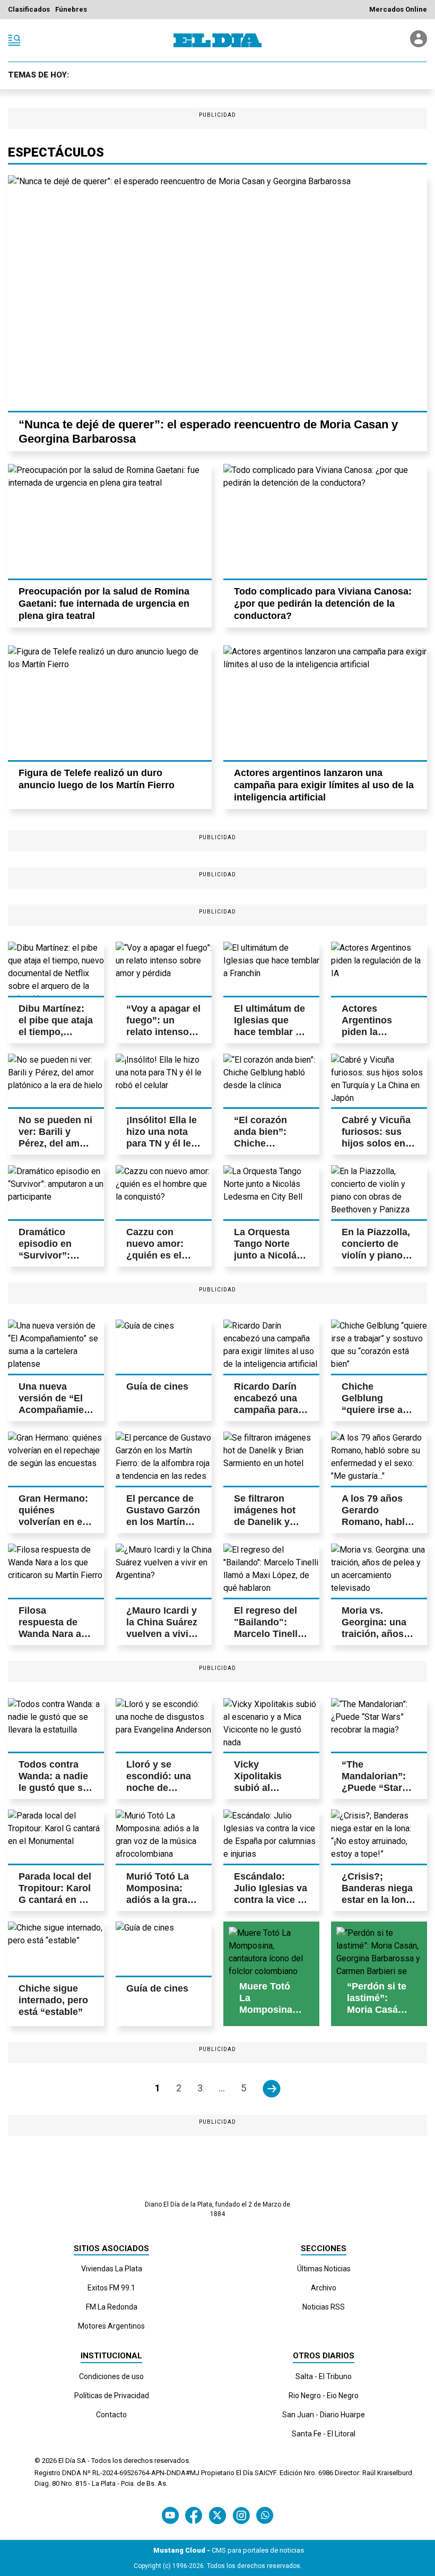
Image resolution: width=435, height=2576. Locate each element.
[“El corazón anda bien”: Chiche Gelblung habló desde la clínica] (271, 1081)
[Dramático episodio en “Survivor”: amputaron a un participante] (56, 1192)
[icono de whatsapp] (265, 2515)
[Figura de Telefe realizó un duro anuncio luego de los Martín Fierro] (110, 703)
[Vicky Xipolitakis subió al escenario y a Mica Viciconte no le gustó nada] (271, 1725)
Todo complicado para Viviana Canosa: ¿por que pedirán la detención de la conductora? (323, 604)
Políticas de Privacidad (112, 2396)
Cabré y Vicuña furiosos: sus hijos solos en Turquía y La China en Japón (377, 1143)
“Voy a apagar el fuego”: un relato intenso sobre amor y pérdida (163, 1032)
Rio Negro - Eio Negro (324, 2396)
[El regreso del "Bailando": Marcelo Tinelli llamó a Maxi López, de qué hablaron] (271, 1571)
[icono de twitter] (217, 2515)
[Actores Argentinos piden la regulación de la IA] (379, 969)
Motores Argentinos (111, 2326)
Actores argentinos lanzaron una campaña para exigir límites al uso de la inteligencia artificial (324, 785)
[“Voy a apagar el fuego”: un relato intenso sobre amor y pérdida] (164, 969)
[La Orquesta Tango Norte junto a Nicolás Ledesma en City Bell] (271, 1192)
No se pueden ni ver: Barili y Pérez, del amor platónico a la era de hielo (55, 1143)
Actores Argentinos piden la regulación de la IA (378, 1032)
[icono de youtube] (170, 2515)
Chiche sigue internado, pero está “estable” (53, 2000)
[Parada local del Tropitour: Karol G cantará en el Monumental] (56, 1837)
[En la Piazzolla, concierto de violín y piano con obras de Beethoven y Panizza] (379, 1192)
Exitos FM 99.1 (111, 2288)
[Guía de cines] (164, 1347)
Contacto (111, 2415)
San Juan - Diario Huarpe (324, 2415)
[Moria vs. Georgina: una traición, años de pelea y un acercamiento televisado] (379, 1571)
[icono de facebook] (194, 2515)
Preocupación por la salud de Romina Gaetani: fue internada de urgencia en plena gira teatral (104, 604)
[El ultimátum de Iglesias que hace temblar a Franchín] (271, 969)
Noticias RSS (324, 2307)
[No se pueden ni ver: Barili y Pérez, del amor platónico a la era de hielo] (56, 1081)
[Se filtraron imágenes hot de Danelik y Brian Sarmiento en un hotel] (271, 1459)
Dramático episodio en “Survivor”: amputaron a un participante (54, 1255)
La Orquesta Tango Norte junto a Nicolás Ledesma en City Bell (268, 1255)
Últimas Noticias (324, 2269)
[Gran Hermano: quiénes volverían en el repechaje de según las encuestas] (56, 1459)
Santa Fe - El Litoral (324, 2434)
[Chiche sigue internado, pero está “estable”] (56, 1949)
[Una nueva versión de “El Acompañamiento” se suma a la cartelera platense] (56, 1347)
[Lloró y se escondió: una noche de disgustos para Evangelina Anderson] (164, 1725)
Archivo (324, 2288)
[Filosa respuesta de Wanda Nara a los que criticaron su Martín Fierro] (56, 1571)
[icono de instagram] (241, 2515)
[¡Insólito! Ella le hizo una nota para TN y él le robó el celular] (164, 1081)
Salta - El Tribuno (324, 2376)
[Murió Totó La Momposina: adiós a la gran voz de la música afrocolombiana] (164, 1837)
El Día (67, 2461)
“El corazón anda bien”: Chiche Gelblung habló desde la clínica (269, 1143)
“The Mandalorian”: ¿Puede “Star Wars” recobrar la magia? (376, 1788)
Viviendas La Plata (112, 2269)
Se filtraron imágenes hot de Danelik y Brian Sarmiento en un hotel (271, 1522)
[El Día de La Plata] (217, 40)
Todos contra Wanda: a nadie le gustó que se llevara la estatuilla (53, 1788)
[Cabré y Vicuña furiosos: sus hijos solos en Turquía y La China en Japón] (379, 1081)
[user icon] (419, 44)
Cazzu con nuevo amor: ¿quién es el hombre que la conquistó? (159, 1255)
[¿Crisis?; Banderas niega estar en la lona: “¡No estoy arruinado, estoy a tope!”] (379, 1837)
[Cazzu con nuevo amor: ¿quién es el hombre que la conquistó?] (164, 1192)
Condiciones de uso (111, 2376)
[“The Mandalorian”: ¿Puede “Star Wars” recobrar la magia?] (379, 1725)
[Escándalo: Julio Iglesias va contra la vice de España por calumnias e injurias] (271, 1837)
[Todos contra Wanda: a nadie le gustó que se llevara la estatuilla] (56, 1725)
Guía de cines (157, 1386)
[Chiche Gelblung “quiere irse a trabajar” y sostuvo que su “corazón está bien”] (379, 1347)
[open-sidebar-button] (14, 40)
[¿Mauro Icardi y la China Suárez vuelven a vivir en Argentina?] (164, 1571)
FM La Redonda (112, 2307)
